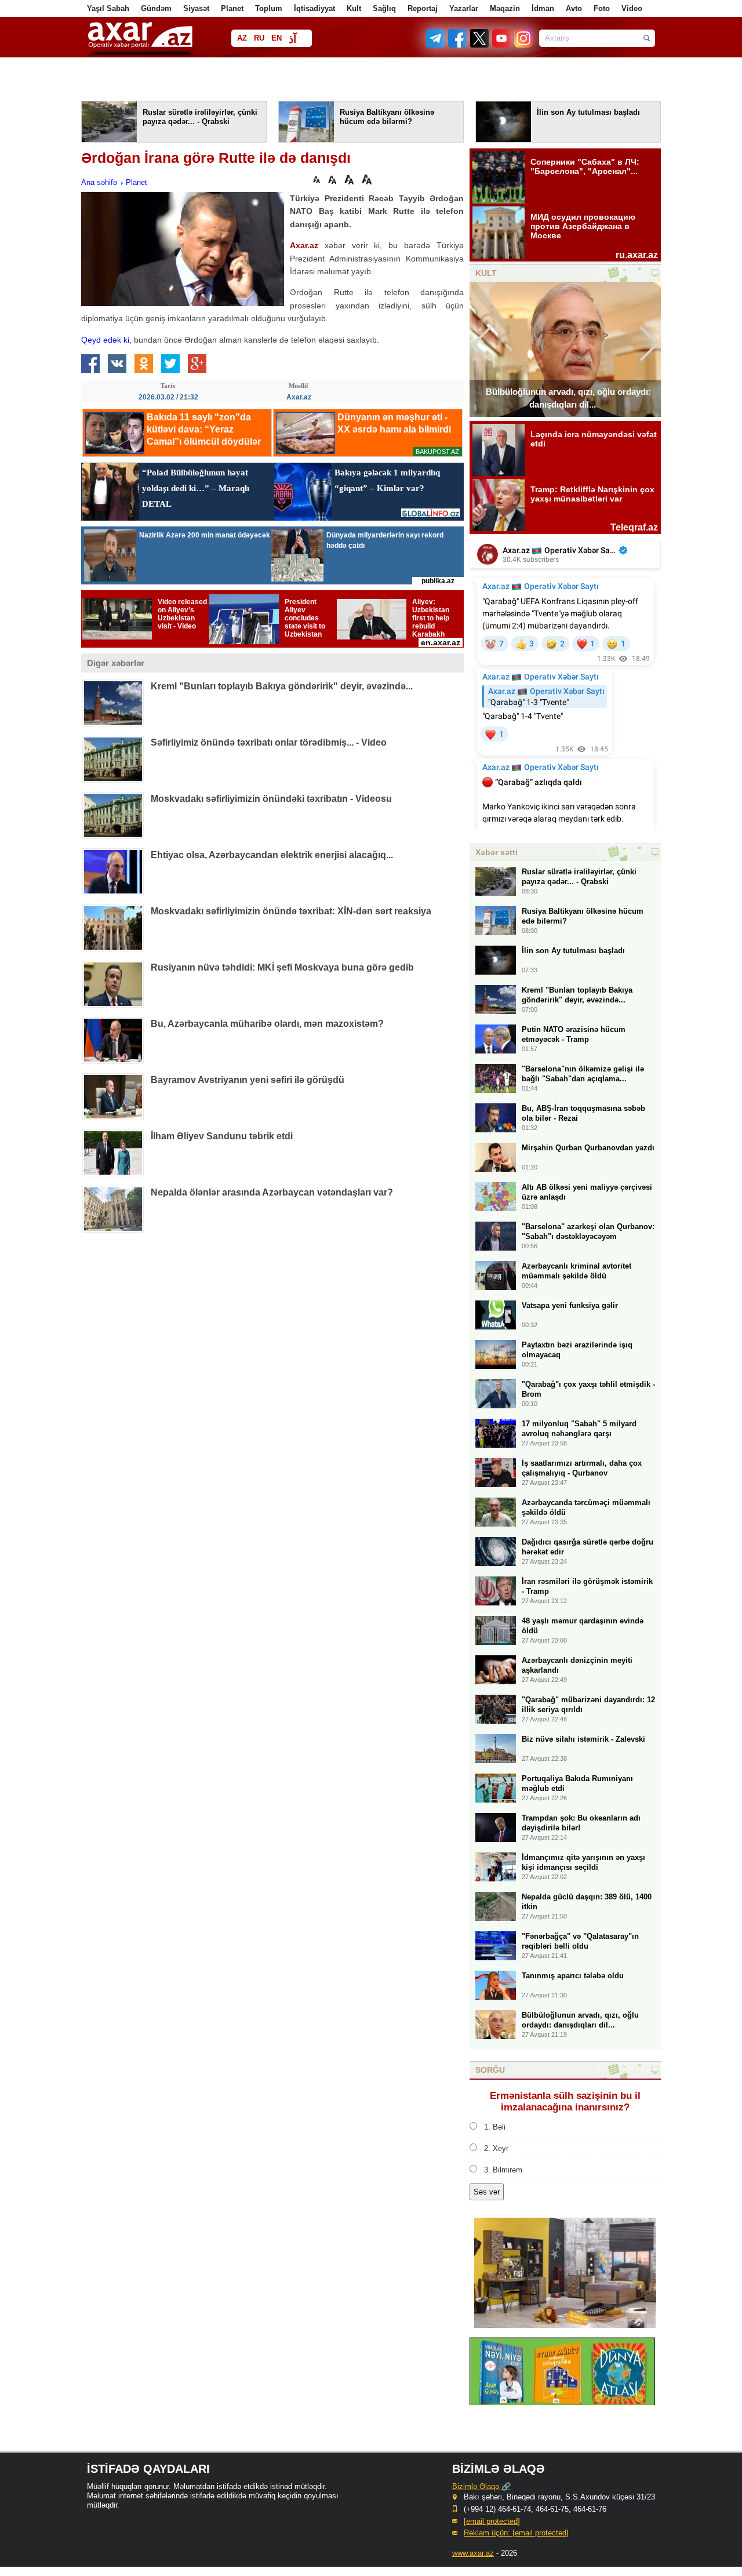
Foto (602, 8)
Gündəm (156, 8)
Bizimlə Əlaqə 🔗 (481, 2486)
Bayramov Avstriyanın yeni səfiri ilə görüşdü (248, 1080)
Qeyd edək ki (105, 340)
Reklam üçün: (516, 2533)
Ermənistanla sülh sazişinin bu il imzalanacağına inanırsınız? (565, 2101)
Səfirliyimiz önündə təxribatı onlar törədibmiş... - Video (269, 742)
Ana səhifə (99, 182)
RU (259, 38)
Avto (574, 8)
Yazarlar (464, 8)
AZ (242, 38)
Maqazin (505, 8)
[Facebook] (458, 45)
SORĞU (490, 2070)
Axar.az (304, 245)
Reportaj (423, 8)
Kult (354, 8)
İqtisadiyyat (314, 8)
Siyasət (196, 8)
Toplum (269, 8)
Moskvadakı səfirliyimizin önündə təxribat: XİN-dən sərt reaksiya (291, 911)
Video (632, 8)
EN (277, 38)
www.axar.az (473, 2553)
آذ (292, 39)
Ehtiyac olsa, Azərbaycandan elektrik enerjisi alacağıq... (272, 855)
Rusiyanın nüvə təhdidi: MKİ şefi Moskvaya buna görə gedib (282, 967)
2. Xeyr (496, 2148)
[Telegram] (437, 45)
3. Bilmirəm (503, 2170)
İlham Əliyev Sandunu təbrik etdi (222, 1136)
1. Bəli (495, 2127)
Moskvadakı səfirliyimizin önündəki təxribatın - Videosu (271, 799)
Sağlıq (384, 8)
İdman (543, 8)
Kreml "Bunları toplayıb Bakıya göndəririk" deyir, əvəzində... (282, 686)
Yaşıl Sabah (108, 8)
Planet (232, 8)
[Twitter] (480, 45)
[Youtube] (502, 45)
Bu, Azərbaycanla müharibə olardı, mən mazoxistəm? (267, 1024)
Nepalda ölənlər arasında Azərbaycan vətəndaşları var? (272, 1192)
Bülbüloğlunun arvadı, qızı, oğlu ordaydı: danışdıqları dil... (568, 398)
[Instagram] (523, 45)
